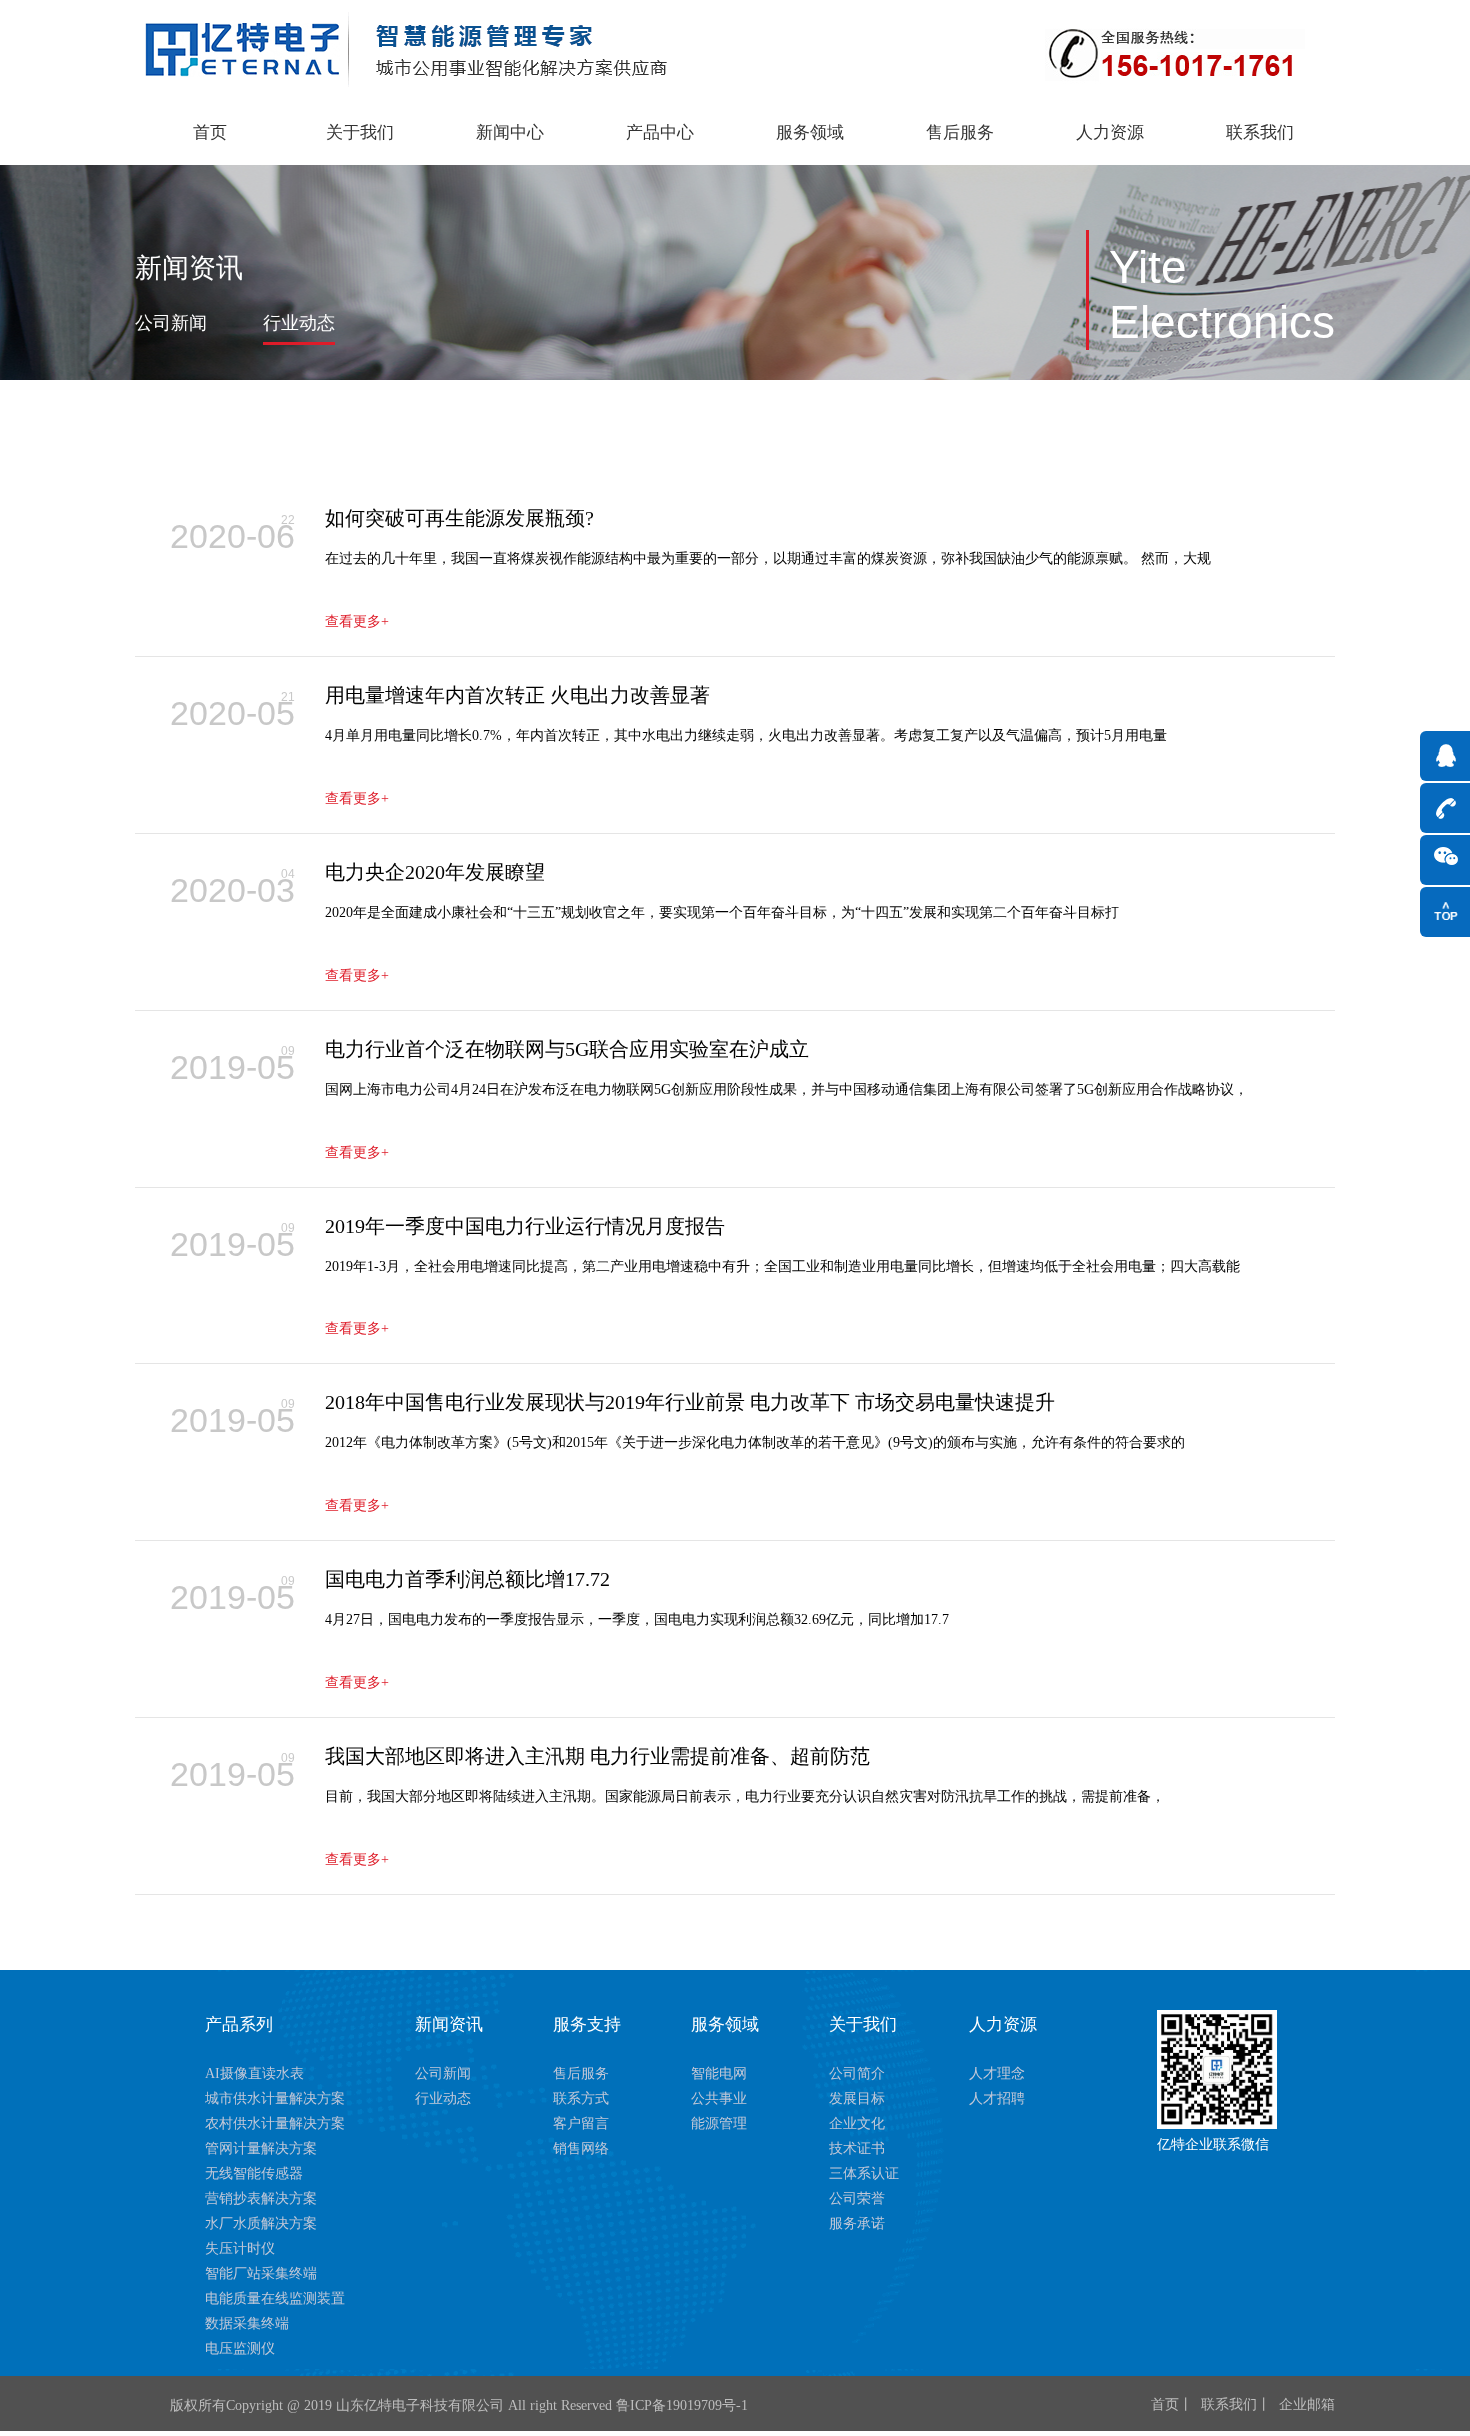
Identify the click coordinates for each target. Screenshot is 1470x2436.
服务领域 (810, 132)
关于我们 (360, 132)
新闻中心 (510, 132)
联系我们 (1260, 132)
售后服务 (960, 132)
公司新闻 (171, 323)
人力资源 (1110, 132)
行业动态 (299, 323)
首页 (210, 132)
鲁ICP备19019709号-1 (682, 2405)
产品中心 (660, 132)
